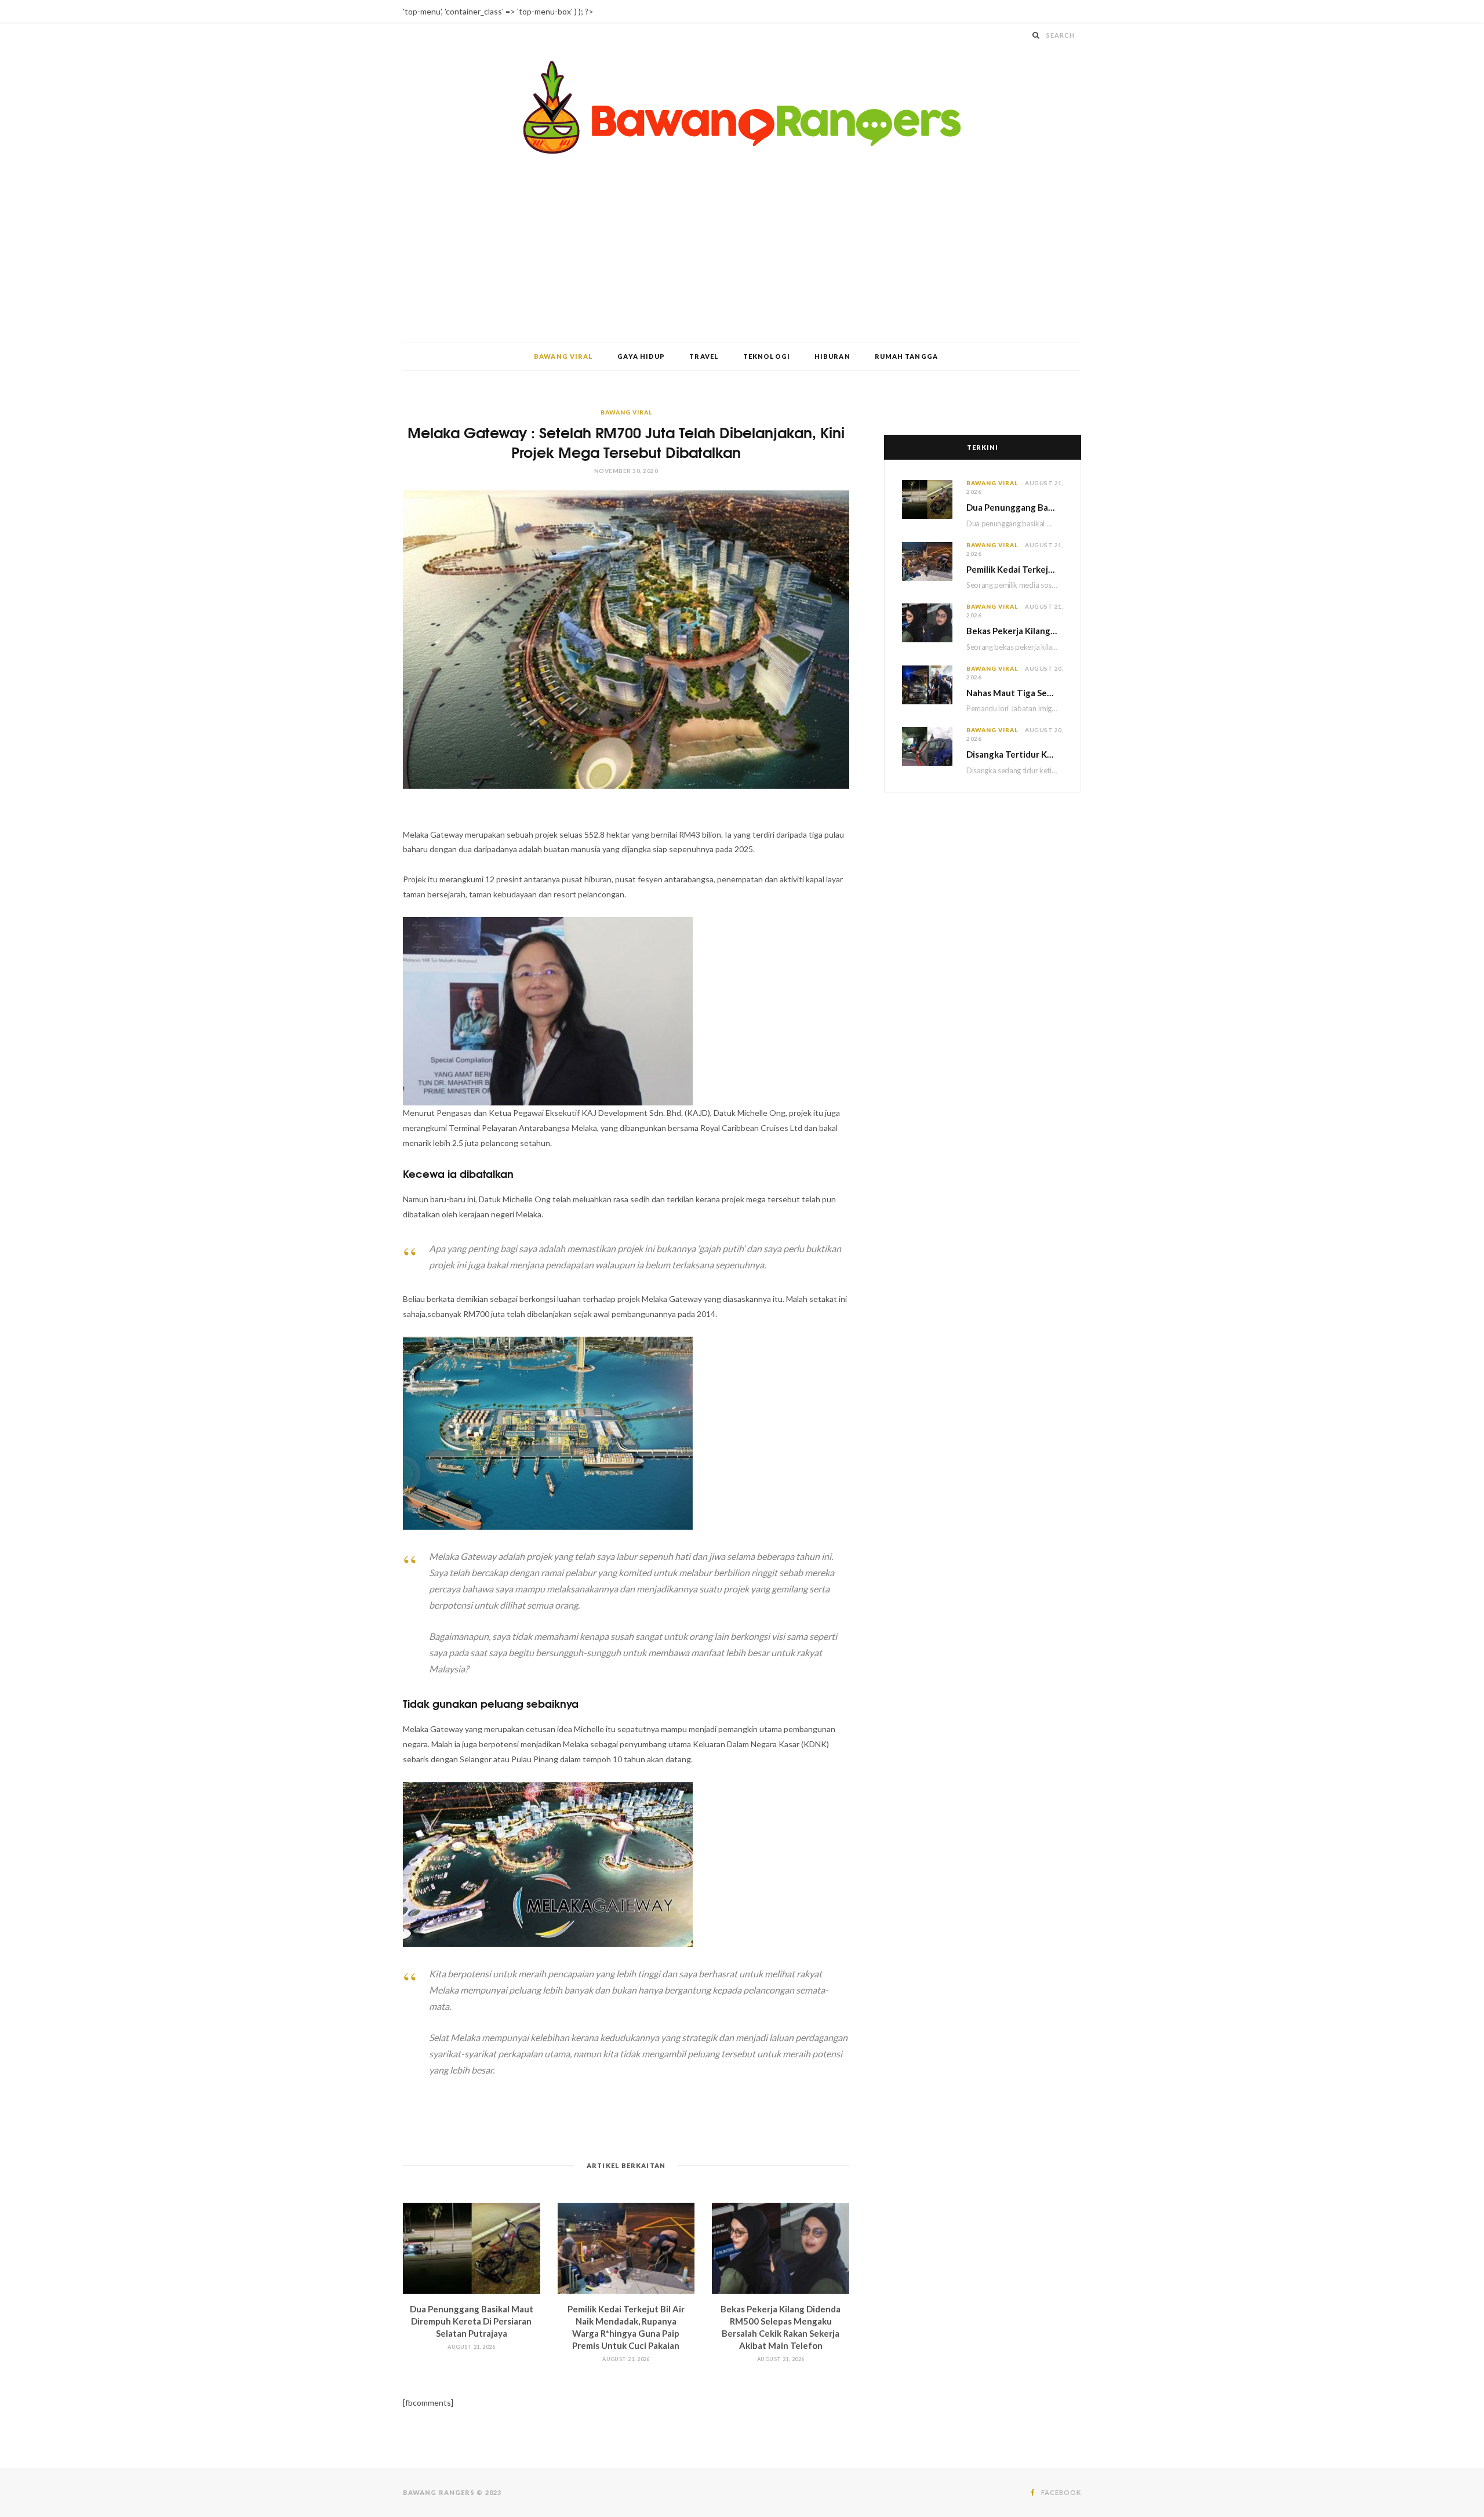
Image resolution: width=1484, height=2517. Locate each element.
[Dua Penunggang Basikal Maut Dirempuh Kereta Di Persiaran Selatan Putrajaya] (472, 2249)
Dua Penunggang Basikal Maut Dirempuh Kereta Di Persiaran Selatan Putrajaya (472, 2321)
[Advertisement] (742, 256)
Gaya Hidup (641, 356)
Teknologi (767, 356)
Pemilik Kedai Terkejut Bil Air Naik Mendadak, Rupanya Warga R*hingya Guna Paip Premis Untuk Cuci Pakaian (1015, 569)
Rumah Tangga (906, 356)
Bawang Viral (563, 356)
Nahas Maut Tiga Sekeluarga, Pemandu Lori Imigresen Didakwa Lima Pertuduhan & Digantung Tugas (1015, 693)
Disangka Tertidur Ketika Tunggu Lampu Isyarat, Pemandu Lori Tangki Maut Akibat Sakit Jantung (1015, 754)
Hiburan (832, 356)
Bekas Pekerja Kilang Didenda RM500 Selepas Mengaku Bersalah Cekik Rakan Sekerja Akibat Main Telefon (1015, 631)
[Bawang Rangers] (742, 108)
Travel (704, 356)
